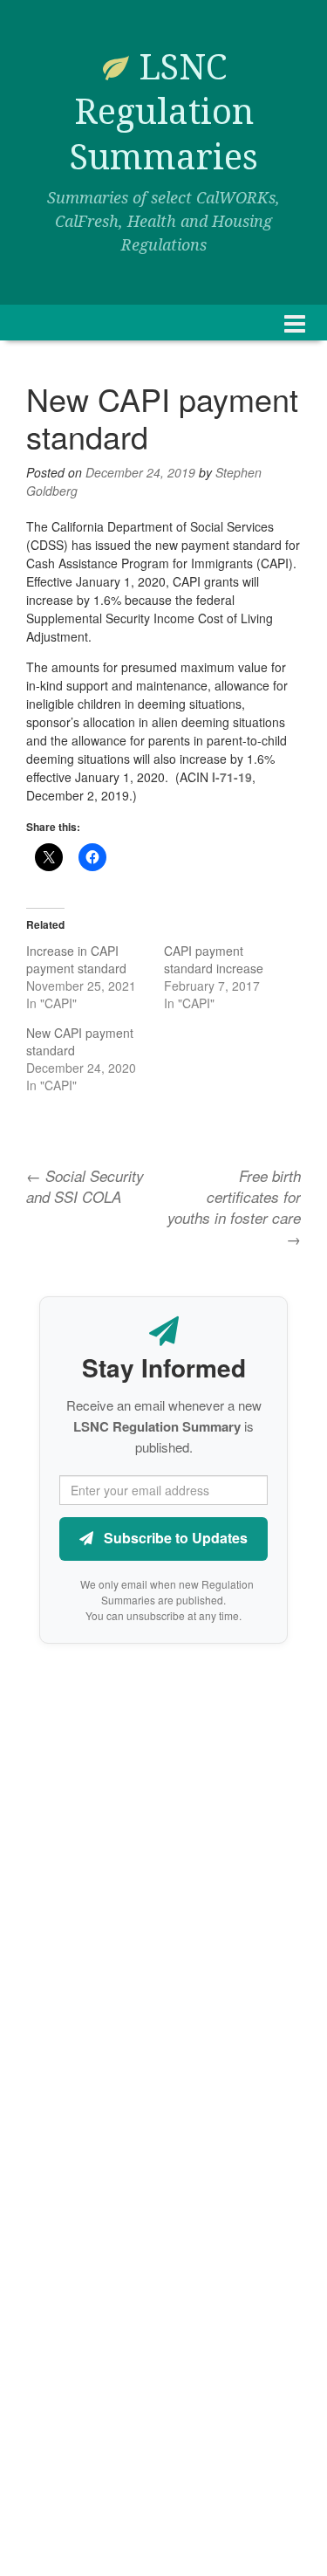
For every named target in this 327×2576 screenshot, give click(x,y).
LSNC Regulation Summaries (164, 113)
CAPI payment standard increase (214, 959)
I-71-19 (232, 777)
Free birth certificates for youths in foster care (234, 1208)
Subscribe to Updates (174, 1538)
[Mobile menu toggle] (295, 323)
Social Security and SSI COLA (85, 1186)
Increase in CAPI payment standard (76, 959)
